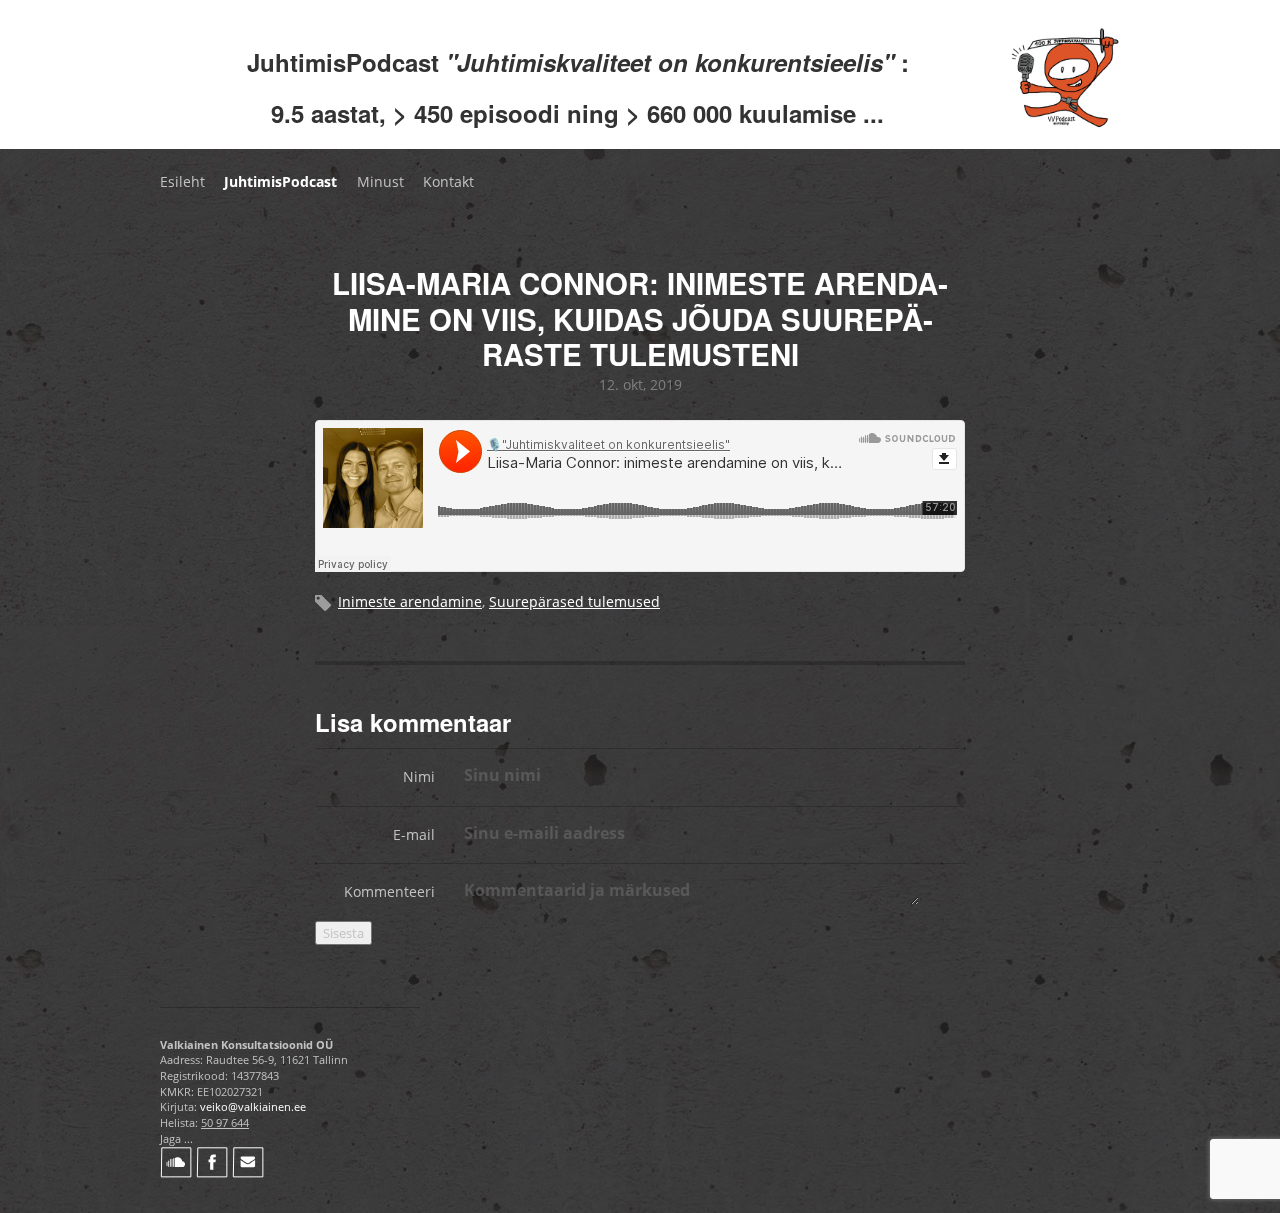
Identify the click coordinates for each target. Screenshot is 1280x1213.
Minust (380, 181)
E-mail (414, 834)
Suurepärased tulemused (574, 601)
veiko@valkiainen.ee (253, 1106)
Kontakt (448, 181)
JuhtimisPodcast (280, 181)
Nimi (419, 776)
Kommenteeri (389, 891)
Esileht (182, 181)
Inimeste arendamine (410, 601)
